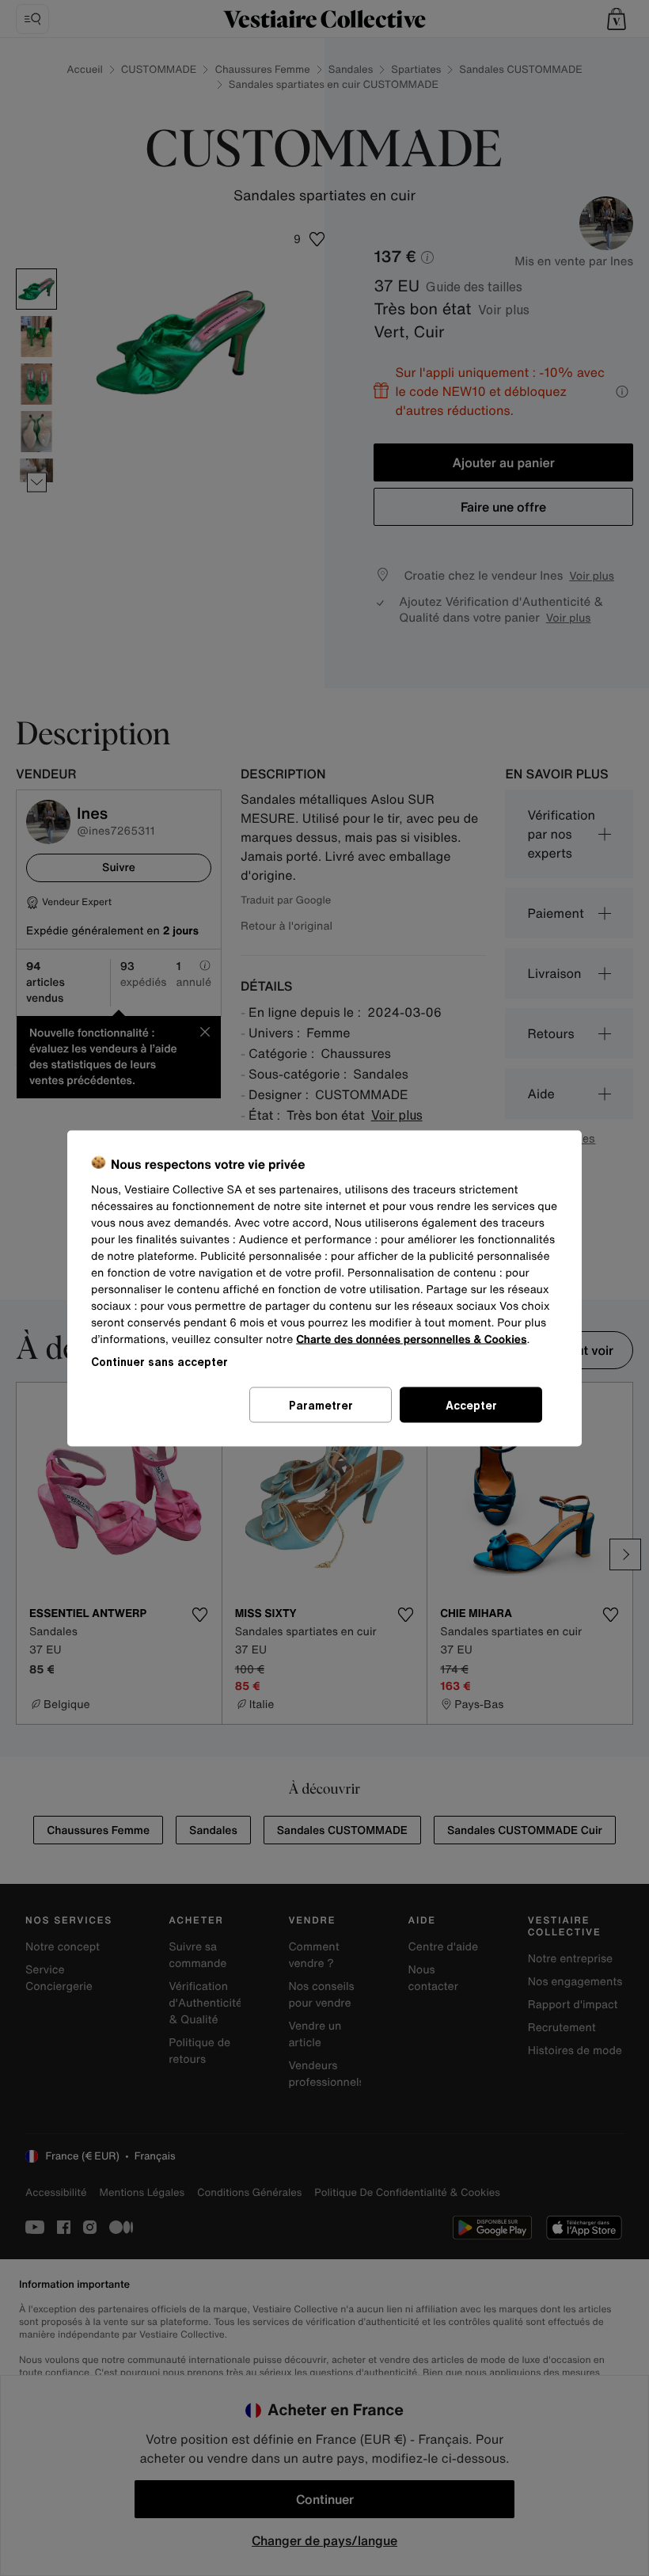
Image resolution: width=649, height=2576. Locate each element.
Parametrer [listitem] (321, 1404)
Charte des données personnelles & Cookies (411, 1339)
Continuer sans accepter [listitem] (159, 1361)
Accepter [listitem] (471, 1404)
